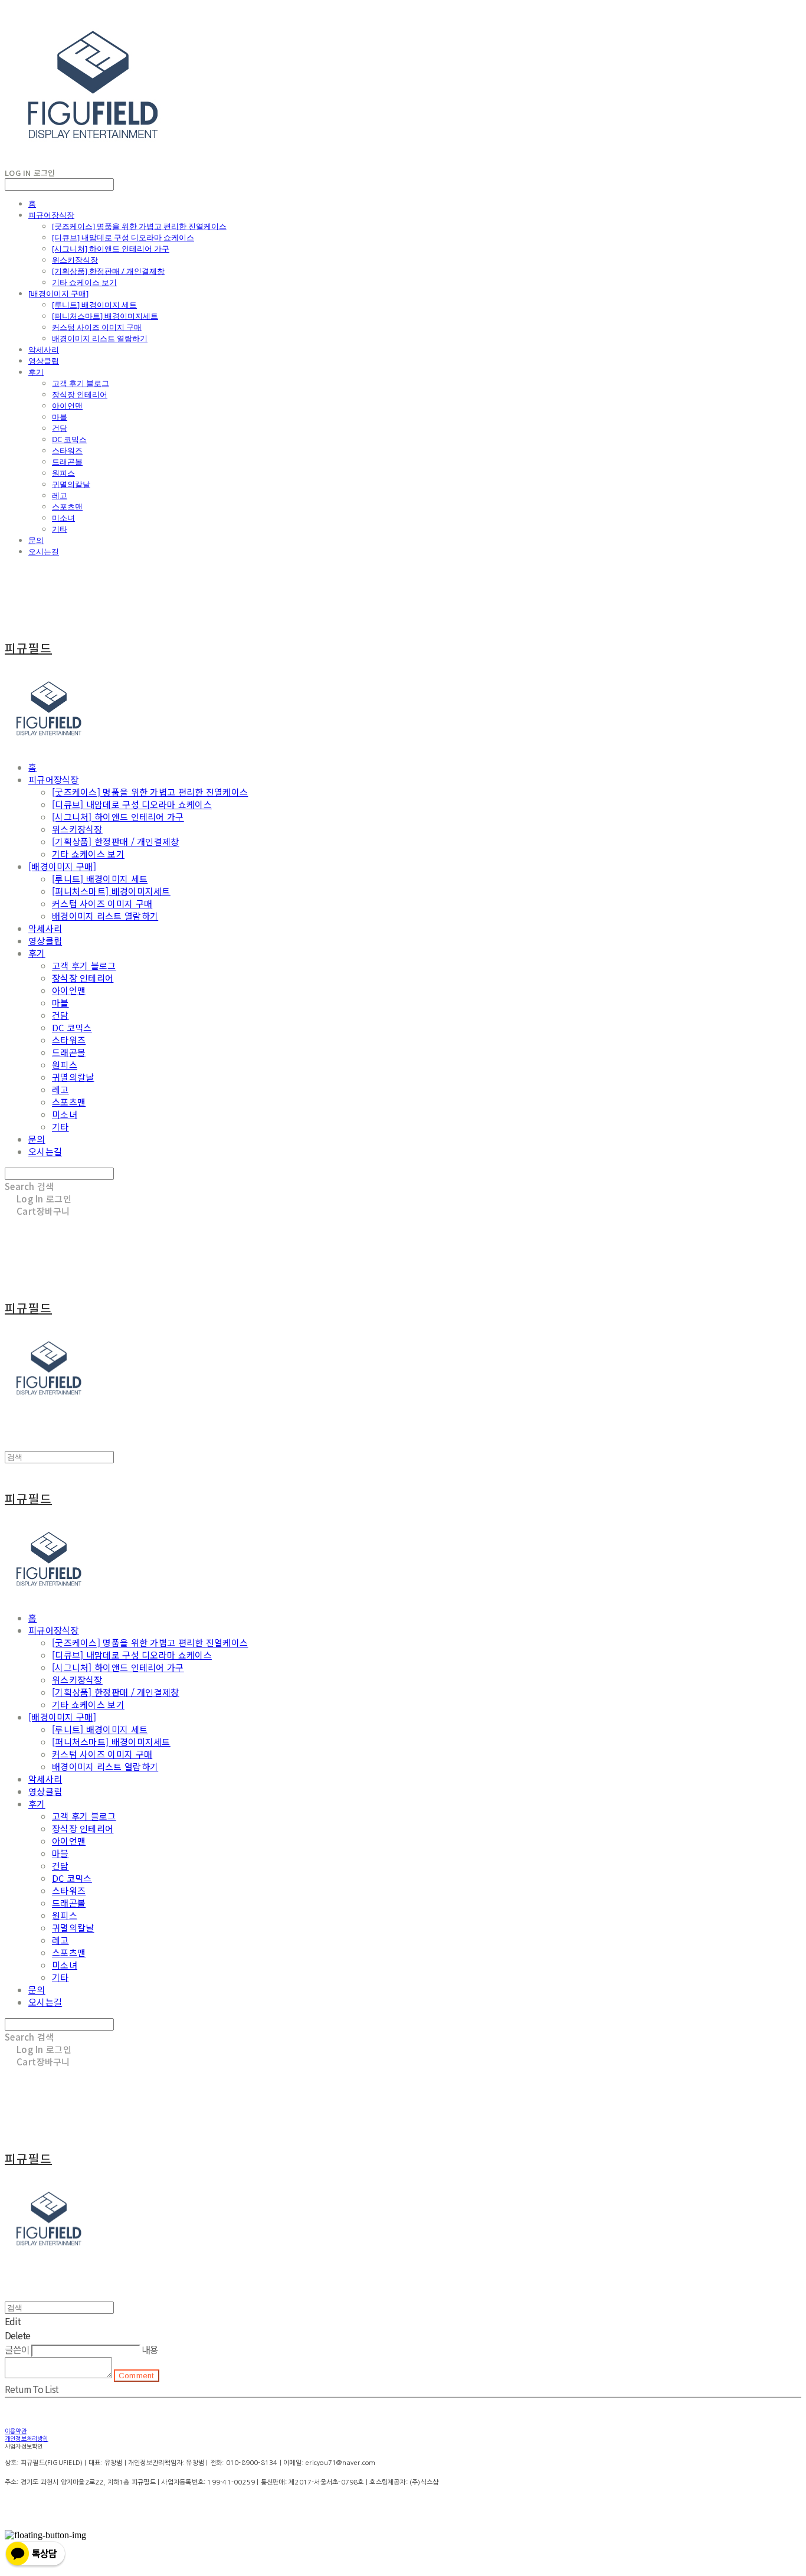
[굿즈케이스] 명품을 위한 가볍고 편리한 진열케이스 (139, 226)
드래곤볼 (67, 462)
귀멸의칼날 (71, 484)
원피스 (63, 473)
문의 (36, 540)
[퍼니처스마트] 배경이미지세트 (105, 316)
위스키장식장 (75, 260)
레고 (60, 495)
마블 (60, 417)
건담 (60, 428)
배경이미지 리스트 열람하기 (100, 338)
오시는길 (44, 551)
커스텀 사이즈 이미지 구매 (97, 327)
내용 (150, 2349)
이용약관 (16, 2431)
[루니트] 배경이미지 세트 (94, 305)
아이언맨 (67, 406)
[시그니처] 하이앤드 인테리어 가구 (111, 249)
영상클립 (44, 361)
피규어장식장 (51, 215)
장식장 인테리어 (80, 394)
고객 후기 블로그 (81, 383)
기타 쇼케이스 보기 (84, 282)
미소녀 (63, 518)
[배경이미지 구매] (58, 293)
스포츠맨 (67, 506)
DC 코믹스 (69, 439)
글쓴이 (17, 2349)
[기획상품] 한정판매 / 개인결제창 (108, 271)
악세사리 (44, 349)
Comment (137, 2376)
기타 (60, 529)
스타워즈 (67, 450)
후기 (36, 372)
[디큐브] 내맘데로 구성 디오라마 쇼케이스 (123, 237)
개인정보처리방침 (27, 2438)
